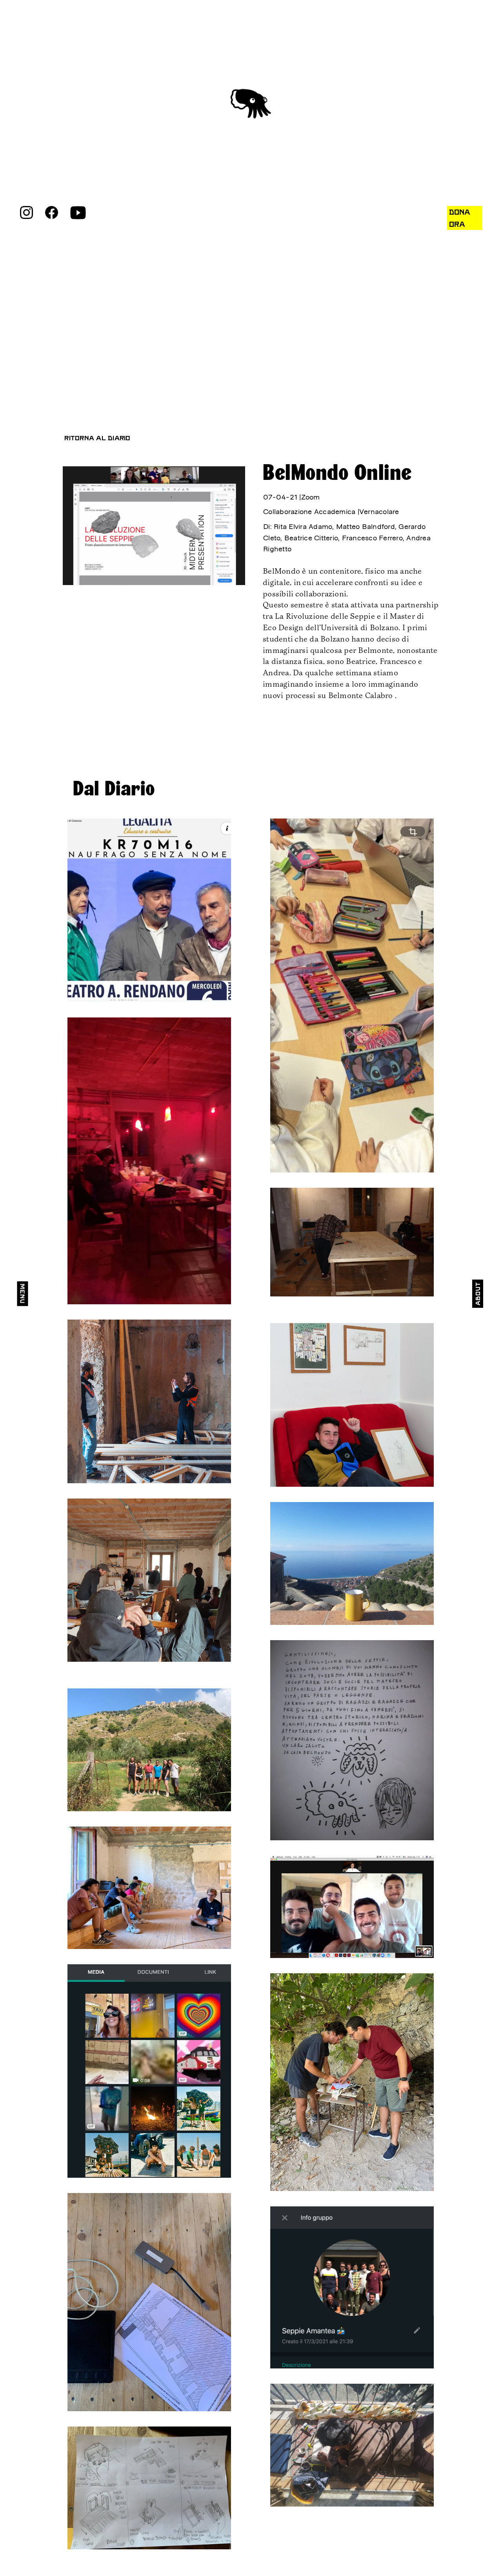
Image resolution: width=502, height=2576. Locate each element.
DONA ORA (460, 218)
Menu (22, 1293)
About (478, 1294)
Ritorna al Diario (97, 438)
